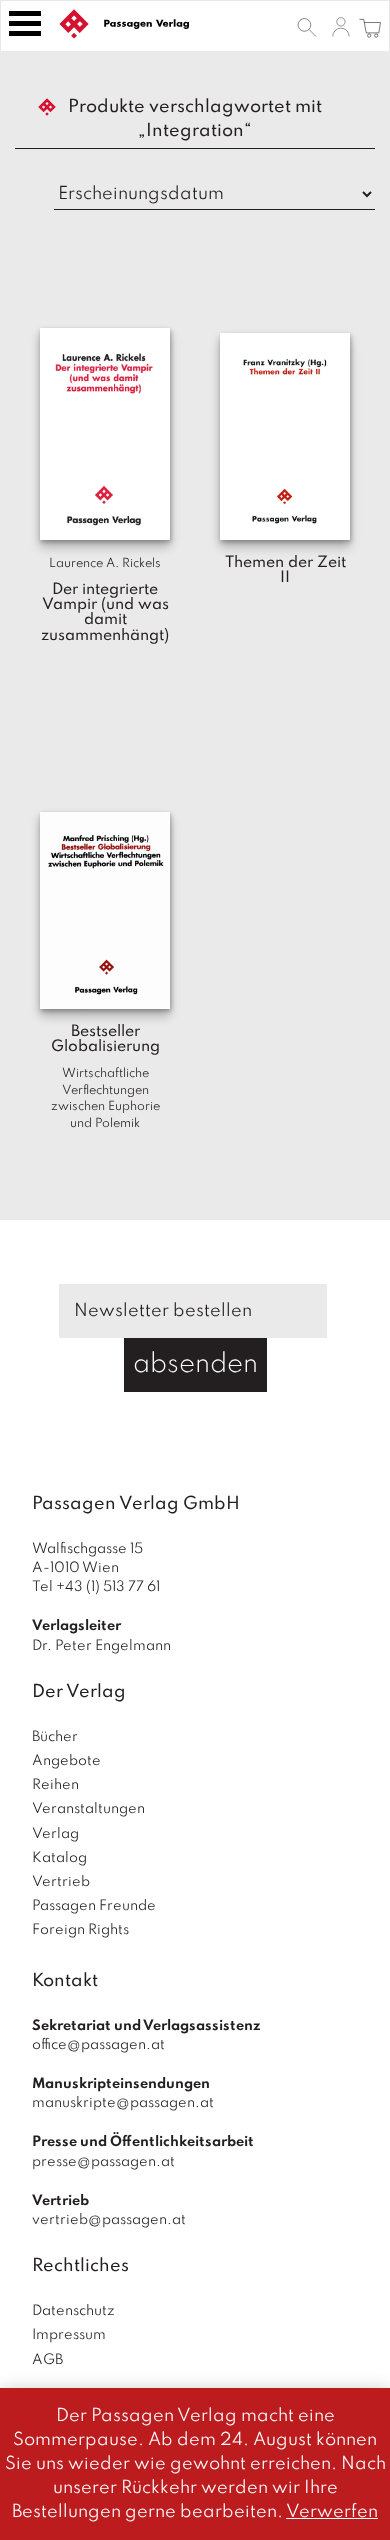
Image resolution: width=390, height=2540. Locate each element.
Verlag (55, 1834)
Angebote (66, 1761)
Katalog (59, 1858)
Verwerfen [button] (332, 2512)
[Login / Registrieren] (341, 26)
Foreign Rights (80, 1930)
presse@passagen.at (103, 2162)
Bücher (55, 1737)
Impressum (69, 2335)
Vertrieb (61, 1882)
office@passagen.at (98, 2045)
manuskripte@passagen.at (123, 2103)
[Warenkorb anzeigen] (370, 26)
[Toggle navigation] (25, 23)
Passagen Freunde (94, 1906)
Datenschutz (73, 2311)
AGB (47, 2360)
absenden (195, 1364)
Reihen (55, 1785)
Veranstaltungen (88, 1809)
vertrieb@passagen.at (109, 2220)
